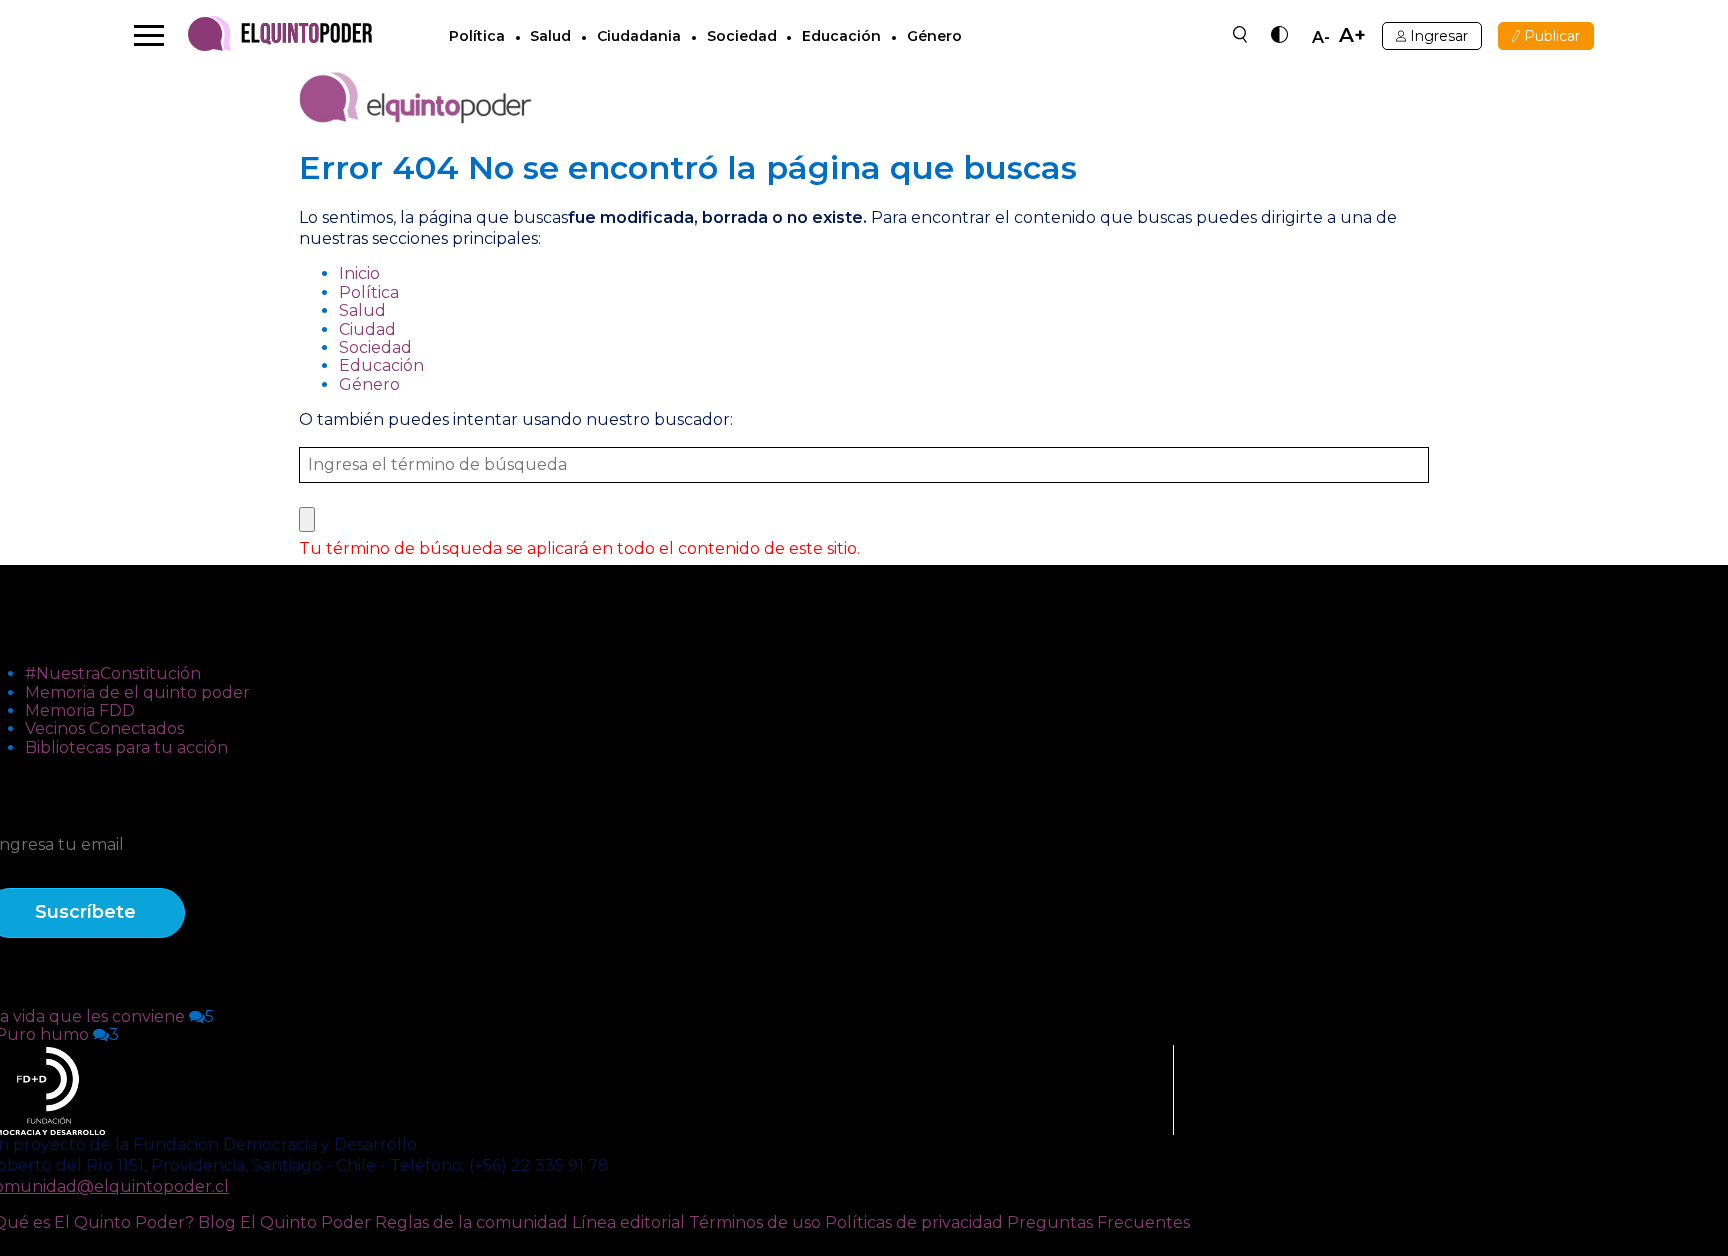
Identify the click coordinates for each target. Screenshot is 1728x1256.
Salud (550, 36)
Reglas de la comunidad (471, 1222)
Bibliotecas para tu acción (126, 747)
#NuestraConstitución (113, 673)
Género (934, 36)
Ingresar (1439, 36)
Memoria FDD (80, 710)
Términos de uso (755, 1222)
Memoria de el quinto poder (137, 692)
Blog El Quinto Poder (284, 1222)
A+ (1352, 35)
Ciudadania (639, 36)
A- (1321, 38)
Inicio (359, 273)
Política (477, 36)
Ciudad (367, 329)
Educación (841, 36)
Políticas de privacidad (914, 1222)
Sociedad (742, 36)
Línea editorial (628, 1222)
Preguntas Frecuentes (1098, 1222)
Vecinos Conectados (104, 728)
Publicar (1552, 36)
